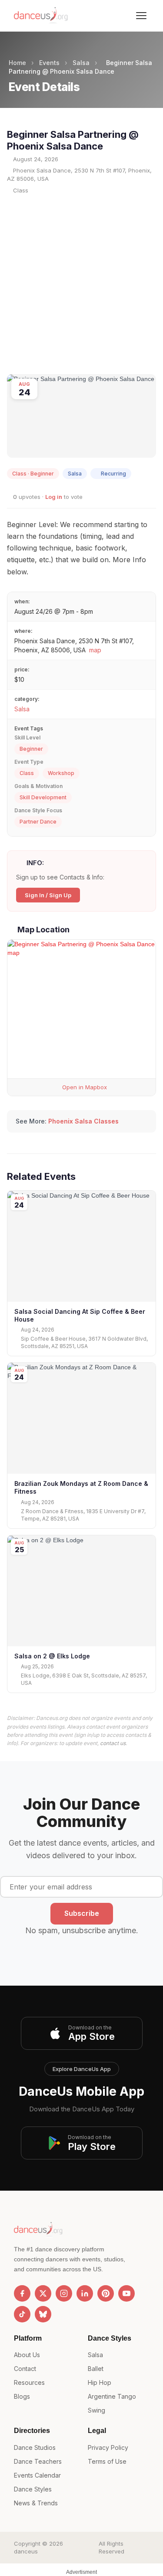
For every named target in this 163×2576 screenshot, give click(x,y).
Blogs (22, 2396)
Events (49, 63)
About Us (27, 2355)
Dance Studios (35, 2447)
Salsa (81, 63)
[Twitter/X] (43, 2293)
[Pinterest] (106, 2293)
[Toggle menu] (141, 16)
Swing (96, 2410)
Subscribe (82, 1913)
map (95, 650)
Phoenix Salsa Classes (83, 1121)
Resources (29, 2382)
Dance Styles (33, 2489)
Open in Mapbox (84, 1087)
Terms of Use (107, 2461)
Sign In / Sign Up (48, 895)
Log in (54, 497)
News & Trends (36, 2503)
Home (17, 63)
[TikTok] (22, 2314)
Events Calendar (37, 2475)
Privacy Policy (108, 2447)
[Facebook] (22, 2293)
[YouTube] (126, 2293)
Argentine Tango (112, 2396)
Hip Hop (100, 2382)
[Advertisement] (81, 284)
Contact (25, 2369)
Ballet (96, 2369)
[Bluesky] (43, 2314)
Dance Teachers (38, 2461)
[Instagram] (64, 2293)
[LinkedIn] (85, 2293)
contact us (113, 1743)
